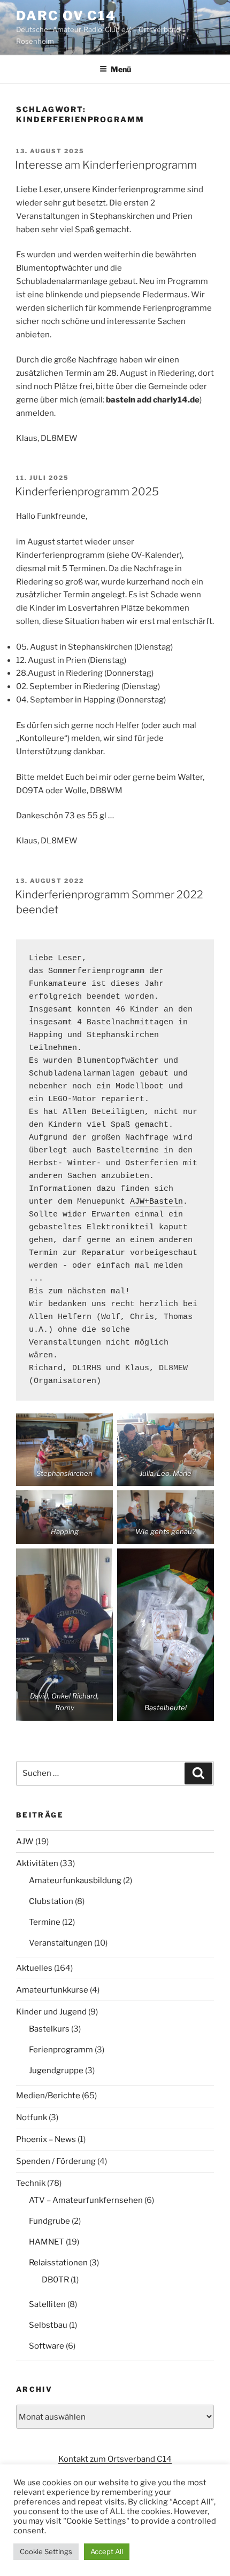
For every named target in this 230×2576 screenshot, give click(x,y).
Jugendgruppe (56, 2071)
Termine (45, 1922)
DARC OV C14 (66, 16)
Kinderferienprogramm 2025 (87, 492)
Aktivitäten (37, 1863)
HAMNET (47, 2242)
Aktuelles (34, 1968)
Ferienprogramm (61, 2050)
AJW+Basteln (156, 1202)
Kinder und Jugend (51, 2012)
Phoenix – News (46, 2139)
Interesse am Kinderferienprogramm (106, 165)
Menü (121, 69)
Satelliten (47, 2304)
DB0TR (55, 2280)
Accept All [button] (107, 2551)
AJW (25, 1842)
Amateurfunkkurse (52, 1990)
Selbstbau (48, 2325)
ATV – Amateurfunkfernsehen (86, 2200)
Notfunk (32, 2117)
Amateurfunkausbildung (75, 1880)
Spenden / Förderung (56, 2161)
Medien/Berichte (48, 2096)
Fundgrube (49, 2221)
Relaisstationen (58, 2263)
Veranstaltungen (61, 1943)
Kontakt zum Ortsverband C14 (115, 2459)
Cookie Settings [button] (46, 2551)
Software (47, 2346)
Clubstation (51, 1901)
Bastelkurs (49, 2029)
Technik (31, 2183)
